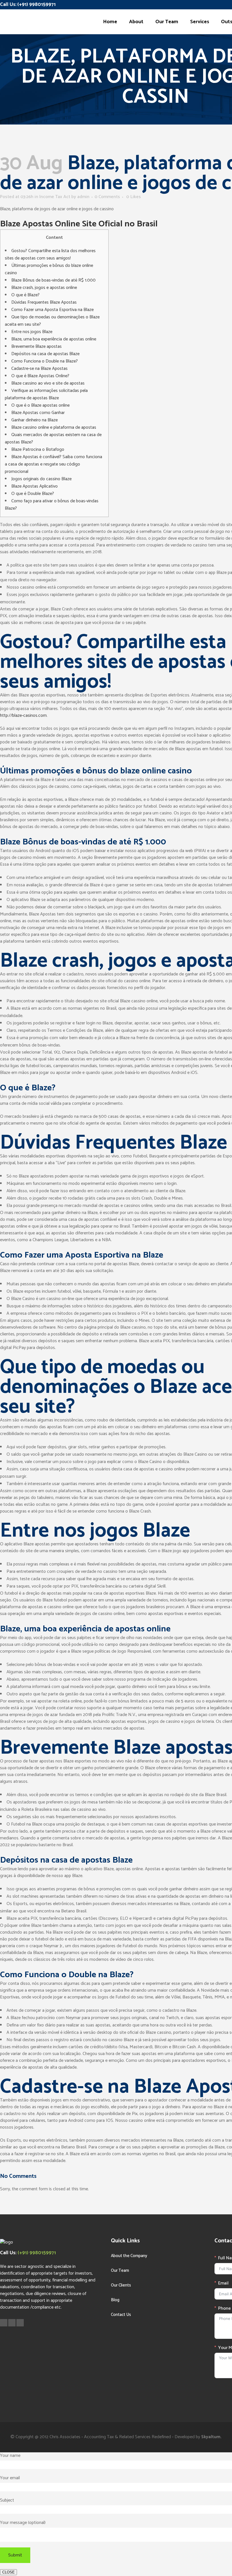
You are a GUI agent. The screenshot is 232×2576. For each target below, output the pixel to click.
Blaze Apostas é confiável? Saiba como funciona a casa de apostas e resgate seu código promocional (53, 464)
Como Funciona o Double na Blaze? (45, 361)
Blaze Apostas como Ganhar (38, 413)
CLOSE (8, 2572)
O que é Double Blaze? (33, 494)
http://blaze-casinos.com (23, 716)
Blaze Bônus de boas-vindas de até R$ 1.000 (53, 280)
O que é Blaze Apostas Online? (40, 376)
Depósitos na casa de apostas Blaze (45, 354)
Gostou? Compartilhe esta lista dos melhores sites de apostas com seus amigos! (50, 255)
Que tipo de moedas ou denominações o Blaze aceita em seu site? (52, 321)
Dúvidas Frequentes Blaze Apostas (44, 302)
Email (223, 2283)
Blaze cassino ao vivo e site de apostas (48, 383)
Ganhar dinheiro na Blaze (35, 420)
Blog (115, 2300)
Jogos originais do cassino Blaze (41, 479)
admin (83, 197)
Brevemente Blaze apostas (36, 347)
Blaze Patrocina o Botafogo (38, 450)
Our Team (120, 2271)
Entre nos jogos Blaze (32, 332)
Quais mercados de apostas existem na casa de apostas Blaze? (53, 438)
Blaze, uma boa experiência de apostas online (54, 339)
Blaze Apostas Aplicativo (35, 486)
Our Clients (121, 2285)
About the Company (129, 2256)
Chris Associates (65, 2437)
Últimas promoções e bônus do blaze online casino (49, 269)
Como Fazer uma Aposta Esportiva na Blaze (52, 310)
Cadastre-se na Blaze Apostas (39, 369)
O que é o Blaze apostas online (40, 405)
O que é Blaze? (25, 295)
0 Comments (107, 197)
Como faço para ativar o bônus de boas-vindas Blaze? (52, 505)
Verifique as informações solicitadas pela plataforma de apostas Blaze (46, 394)
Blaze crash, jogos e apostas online (44, 288)
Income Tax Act (55, 197)
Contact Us (121, 2315)
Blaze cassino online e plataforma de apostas (54, 427)
